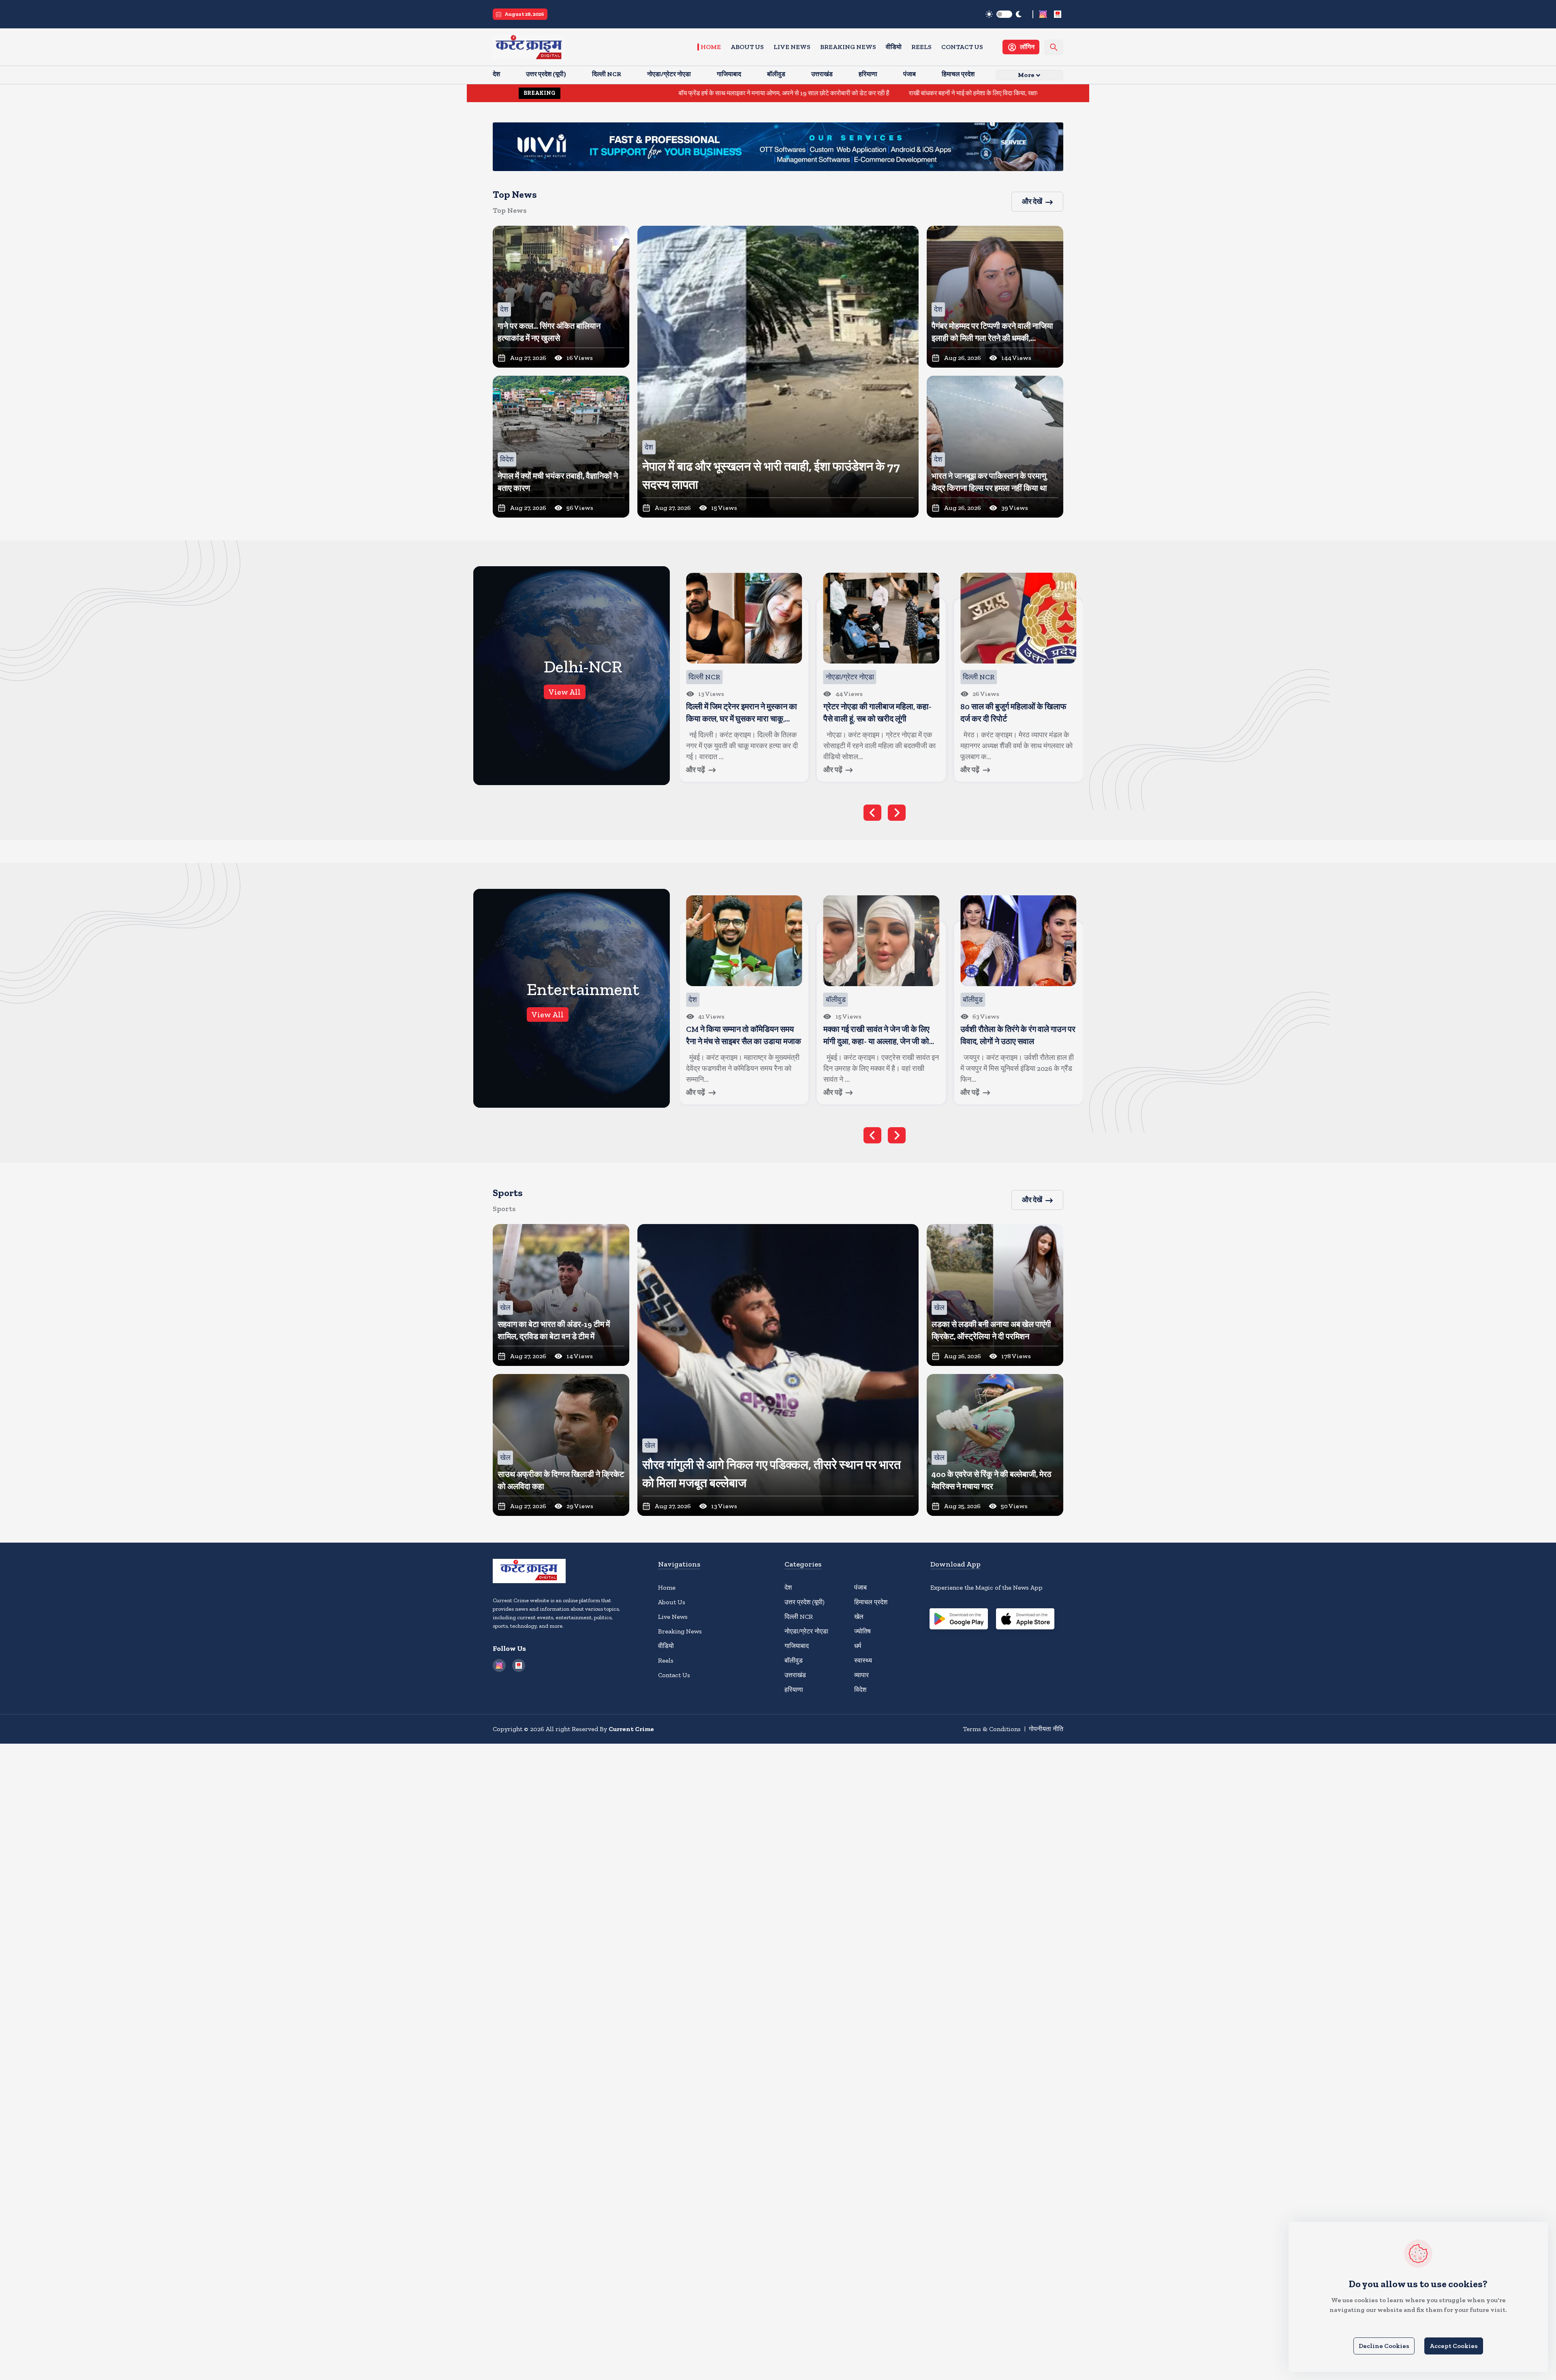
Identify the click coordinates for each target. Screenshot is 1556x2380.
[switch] (1004, 14)
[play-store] (959, 1620)
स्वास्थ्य (863, 1660)
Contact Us (962, 47)
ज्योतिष (862, 1631)
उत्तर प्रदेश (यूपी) (805, 1602)
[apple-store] (1025, 1620)
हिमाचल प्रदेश (871, 1602)
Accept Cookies (1454, 2346)
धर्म (858, 1646)
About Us (747, 47)
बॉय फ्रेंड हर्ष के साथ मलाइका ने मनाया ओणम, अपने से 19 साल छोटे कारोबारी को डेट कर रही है (603, 93)
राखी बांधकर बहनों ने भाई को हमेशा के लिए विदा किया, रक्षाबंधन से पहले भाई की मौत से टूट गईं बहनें (836, 93)
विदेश (860, 1690)
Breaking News (848, 47)
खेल (859, 1617)
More (1026, 75)
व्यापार (861, 1675)
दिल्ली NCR (799, 1617)
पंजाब (860, 1587)
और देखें (1032, 201)
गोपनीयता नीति (1046, 1729)
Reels (921, 47)
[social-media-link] (1043, 14)
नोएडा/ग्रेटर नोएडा (806, 1631)
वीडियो (894, 47)
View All (565, 692)
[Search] (1054, 47)
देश (788, 1587)
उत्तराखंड (795, 1675)
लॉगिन (1027, 47)
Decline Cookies (1384, 2346)
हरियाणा (794, 1690)
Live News (792, 47)
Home (711, 47)
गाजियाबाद (797, 1646)
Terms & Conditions (992, 1729)
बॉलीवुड (794, 1660)
